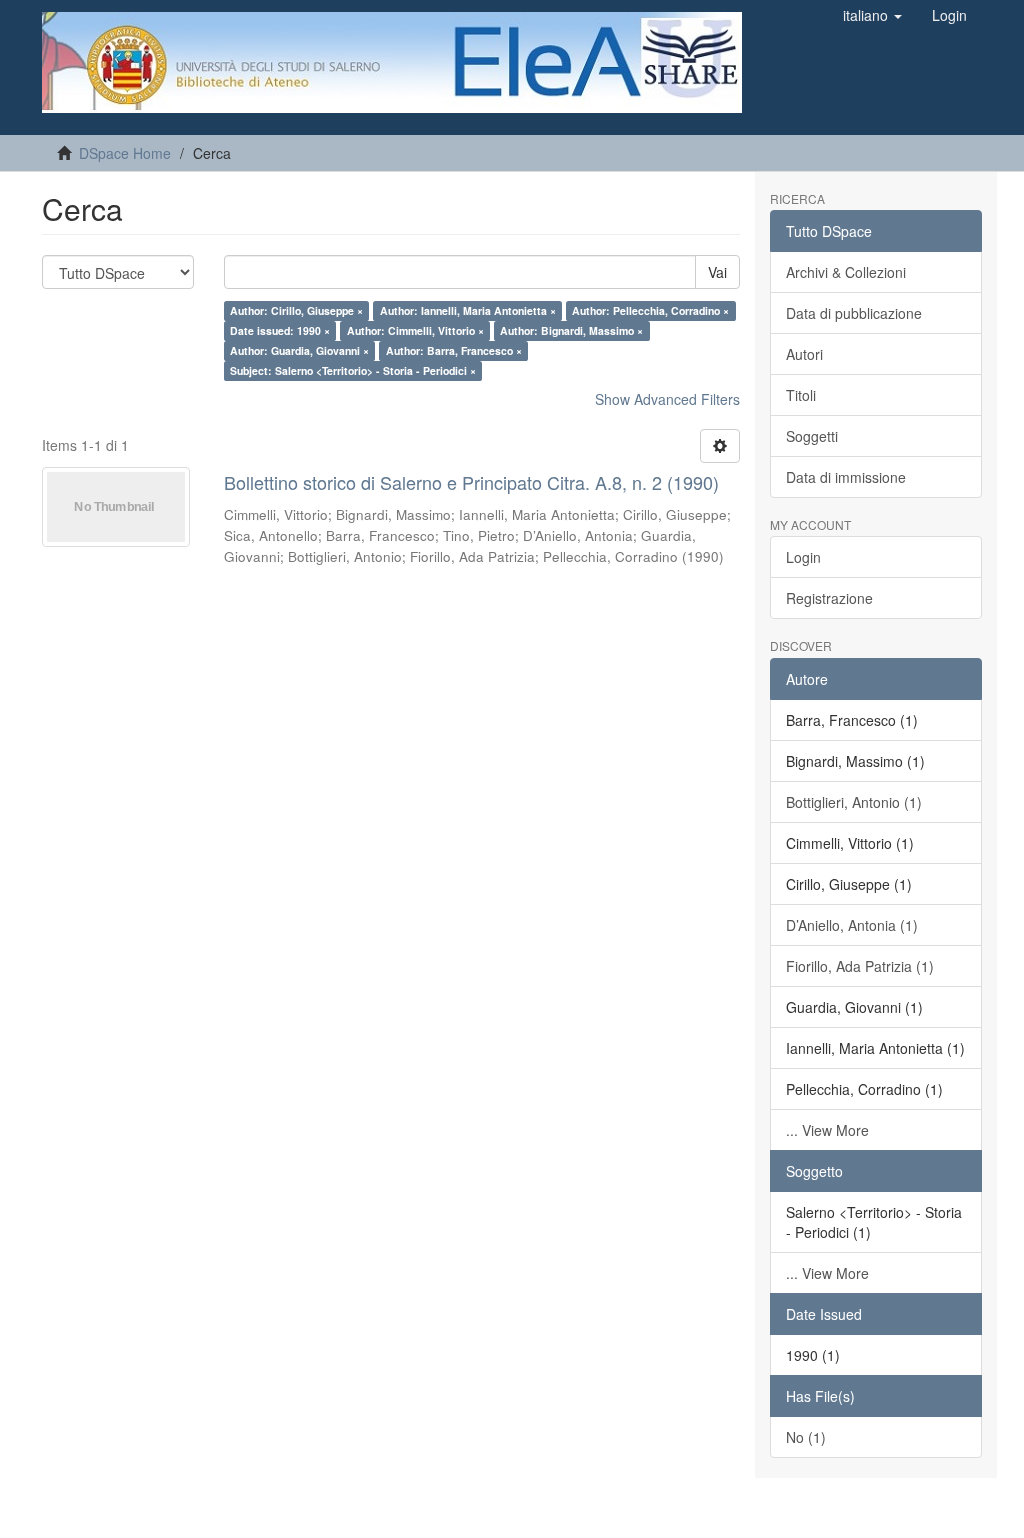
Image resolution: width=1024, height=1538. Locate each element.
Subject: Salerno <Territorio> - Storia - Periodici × (353, 370)
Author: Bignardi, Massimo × (571, 330)
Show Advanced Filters (667, 399)
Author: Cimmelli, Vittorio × (415, 330)
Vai (717, 272)
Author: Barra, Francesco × (454, 350)
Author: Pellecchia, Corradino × (650, 310)
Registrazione (829, 598)
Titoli (801, 395)
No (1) (806, 1437)
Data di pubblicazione (854, 313)
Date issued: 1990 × (280, 330)
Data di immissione (846, 477)
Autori (804, 354)
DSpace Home (125, 153)
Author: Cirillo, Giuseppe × (296, 310)
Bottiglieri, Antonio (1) (854, 802)
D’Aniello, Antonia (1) (852, 925)
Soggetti (812, 436)
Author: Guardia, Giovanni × (299, 350)
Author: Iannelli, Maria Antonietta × (468, 310)
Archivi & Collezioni (846, 272)
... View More (827, 1130)
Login (803, 557)
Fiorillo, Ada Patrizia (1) (860, 966)
